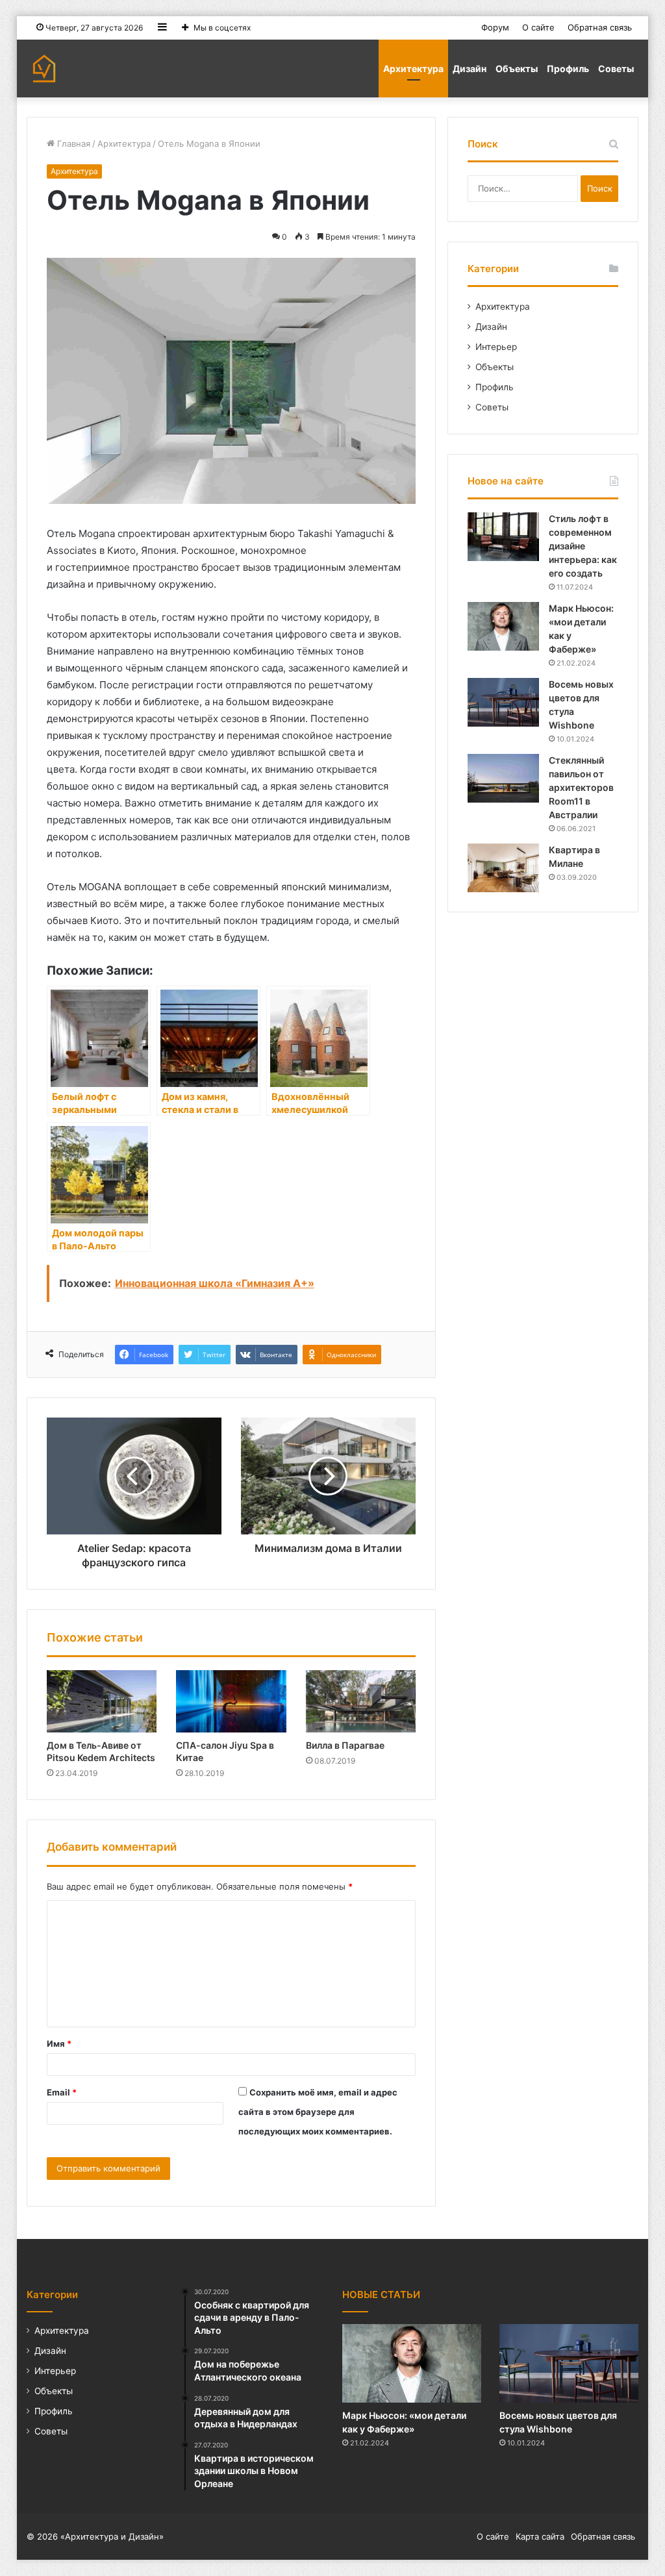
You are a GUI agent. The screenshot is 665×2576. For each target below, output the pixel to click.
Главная (72, 144)
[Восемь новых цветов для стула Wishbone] (503, 702)
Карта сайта (540, 2536)
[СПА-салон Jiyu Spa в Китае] (231, 1701)
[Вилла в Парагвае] (361, 1701)
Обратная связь (600, 27)
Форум (495, 27)
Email (62, 2092)
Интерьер (496, 347)
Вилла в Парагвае (345, 1745)
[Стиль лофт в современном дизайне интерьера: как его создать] (503, 537)
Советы (616, 69)
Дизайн (470, 69)
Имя (59, 2044)
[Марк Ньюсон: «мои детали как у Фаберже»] (503, 626)
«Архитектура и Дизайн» (112, 2536)
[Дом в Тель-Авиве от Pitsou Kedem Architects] (102, 1701)
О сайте (538, 27)
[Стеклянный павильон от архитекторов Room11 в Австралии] (503, 778)
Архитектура (413, 69)
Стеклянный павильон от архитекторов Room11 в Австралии (582, 787)
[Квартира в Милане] (503, 868)
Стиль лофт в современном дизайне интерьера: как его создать (583, 546)
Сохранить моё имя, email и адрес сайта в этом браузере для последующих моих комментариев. (318, 2112)
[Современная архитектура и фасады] (44, 69)
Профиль (568, 69)
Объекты (517, 69)
